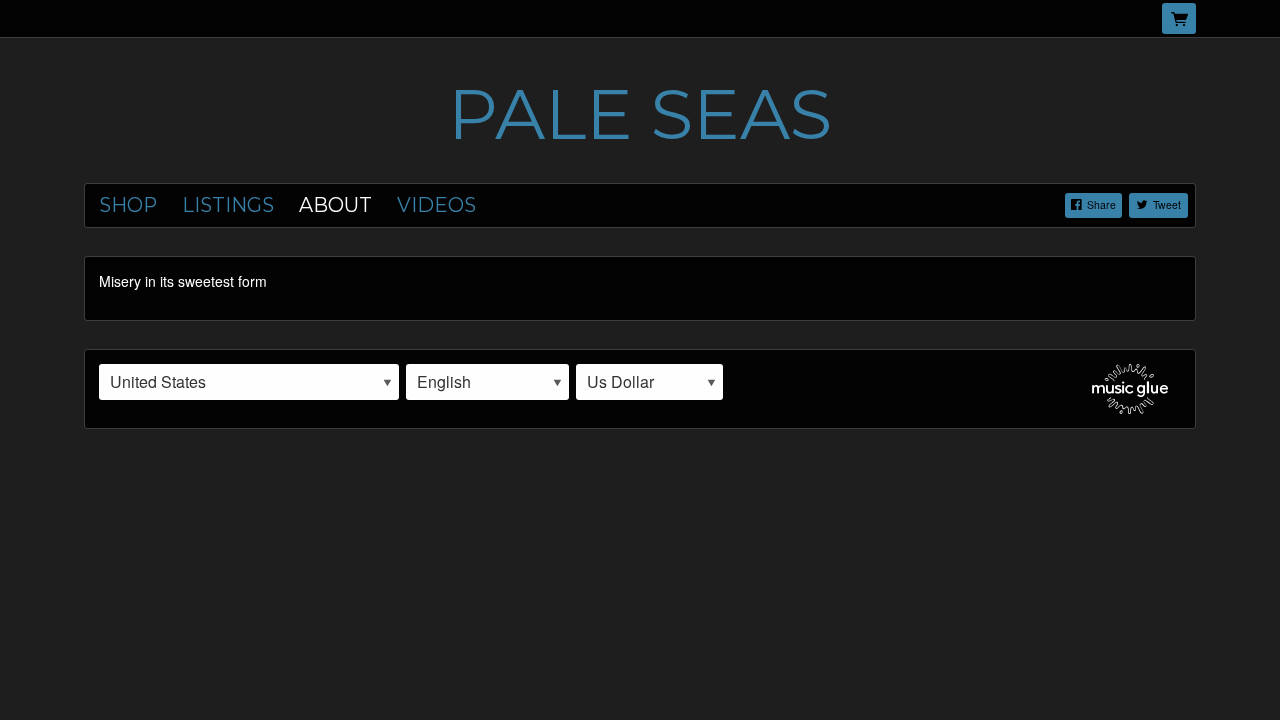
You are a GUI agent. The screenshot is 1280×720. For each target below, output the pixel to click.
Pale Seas (640, 114)
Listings (228, 205)
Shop (128, 205)
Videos (436, 205)
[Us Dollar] (649, 382)
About (335, 205)
